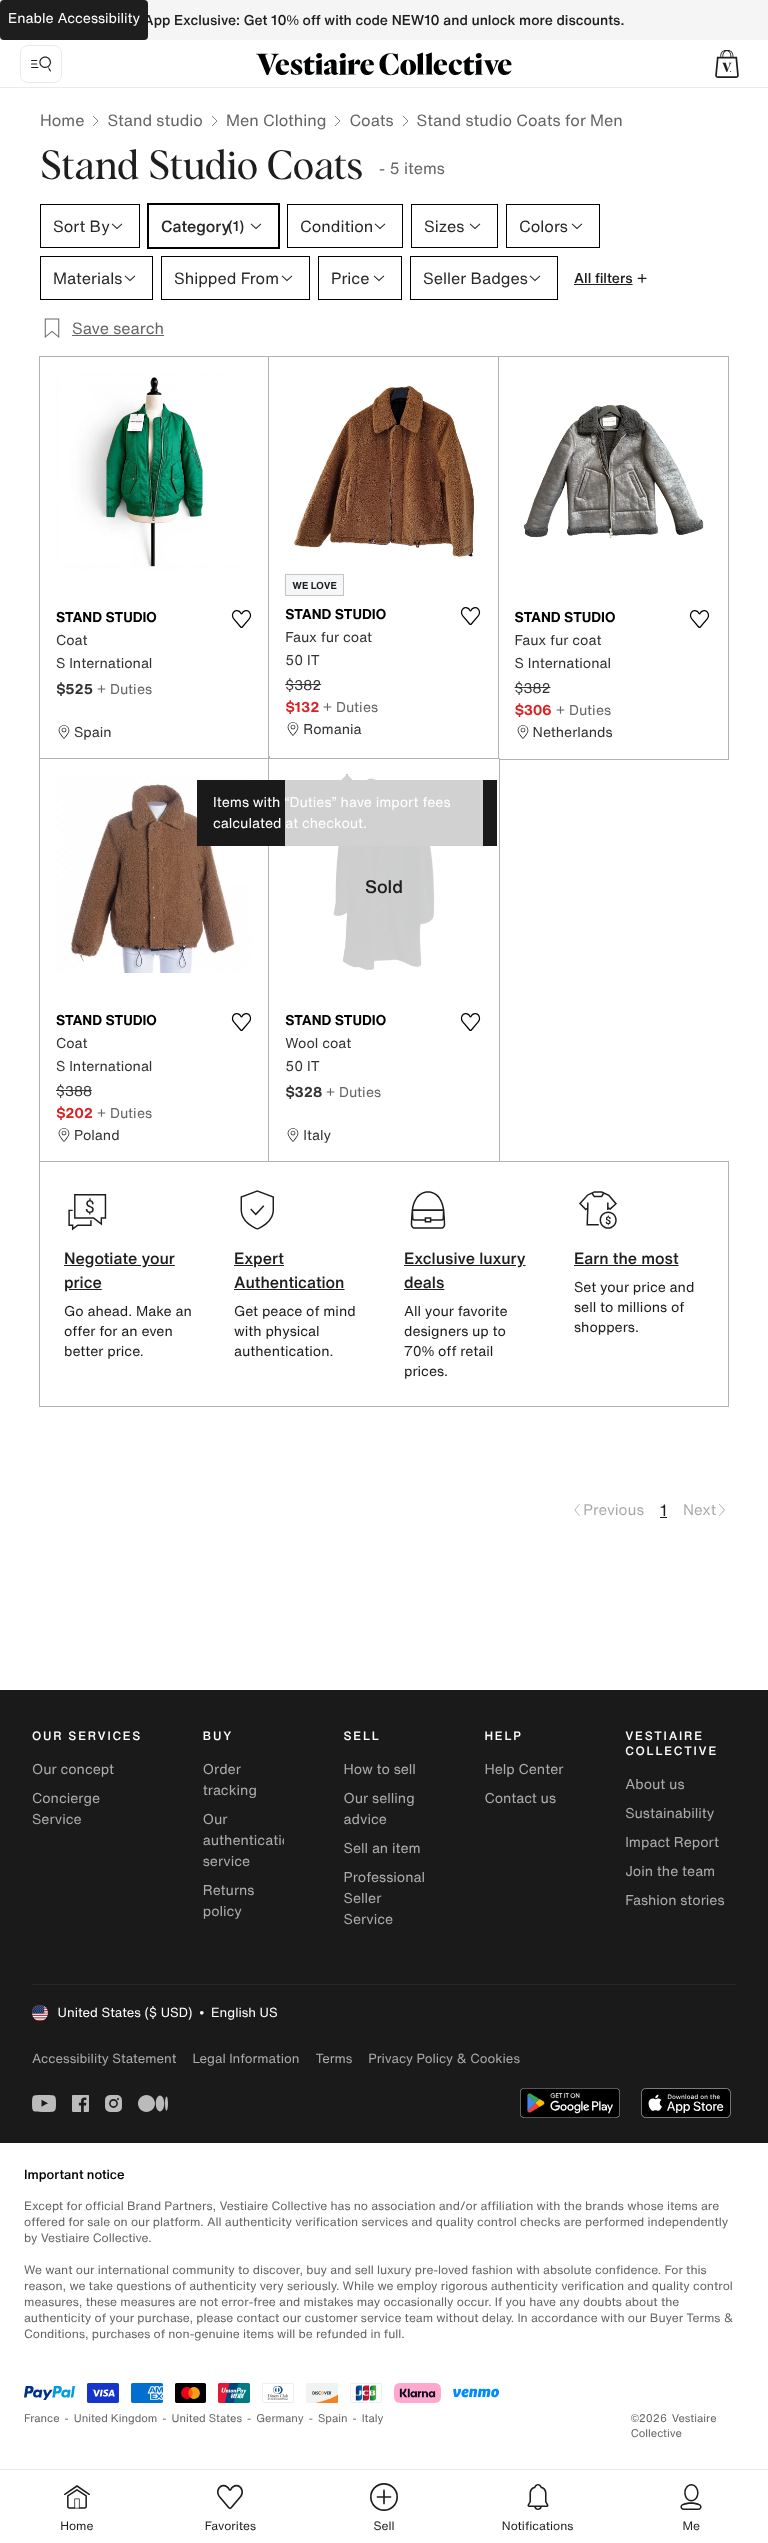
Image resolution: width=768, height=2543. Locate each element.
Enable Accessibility (74, 18)
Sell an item (382, 1848)
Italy (373, 2418)
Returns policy (229, 1901)
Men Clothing (276, 120)
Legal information (245, 2058)
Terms (333, 2058)
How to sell (380, 1769)
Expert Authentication (289, 1270)
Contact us (520, 1798)
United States (207, 2418)
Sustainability (669, 1813)
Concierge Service (66, 1809)
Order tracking (230, 1780)
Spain (333, 2418)
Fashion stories (674, 1900)
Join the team (670, 1871)
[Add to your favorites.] (241, 619)
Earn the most (626, 1258)
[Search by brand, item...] (41, 64)
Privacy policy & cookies (444, 2058)
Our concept (73, 1769)
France (42, 2418)
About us (654, 1784)
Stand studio (154, 120)
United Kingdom (116, 2418)
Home (62, 120)
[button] (727, 64)
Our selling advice (379, 1809)
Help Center (523, 1769)
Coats (371, 120)
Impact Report (672, 1842)
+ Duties (124, 688)
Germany (280, 2418)
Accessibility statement (104, 2058)
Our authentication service (251, 1840)
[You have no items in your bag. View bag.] (727, 64)
